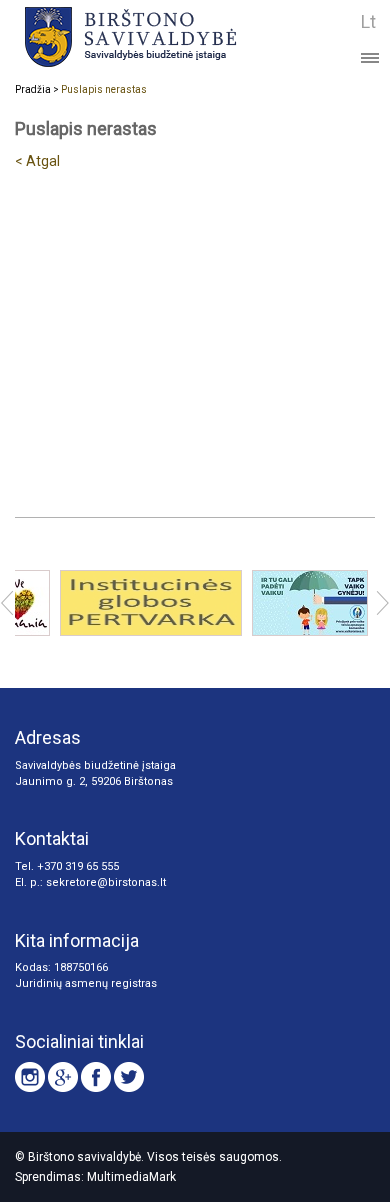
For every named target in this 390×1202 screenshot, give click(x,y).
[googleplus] (63, 1077)
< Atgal (37, 161)
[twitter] (129, 1077)
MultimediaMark (131, 1177)
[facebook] (96, 1077)
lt (368, 21)
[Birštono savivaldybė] (162, 36)
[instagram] (30, 1077)
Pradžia (33, 89)
